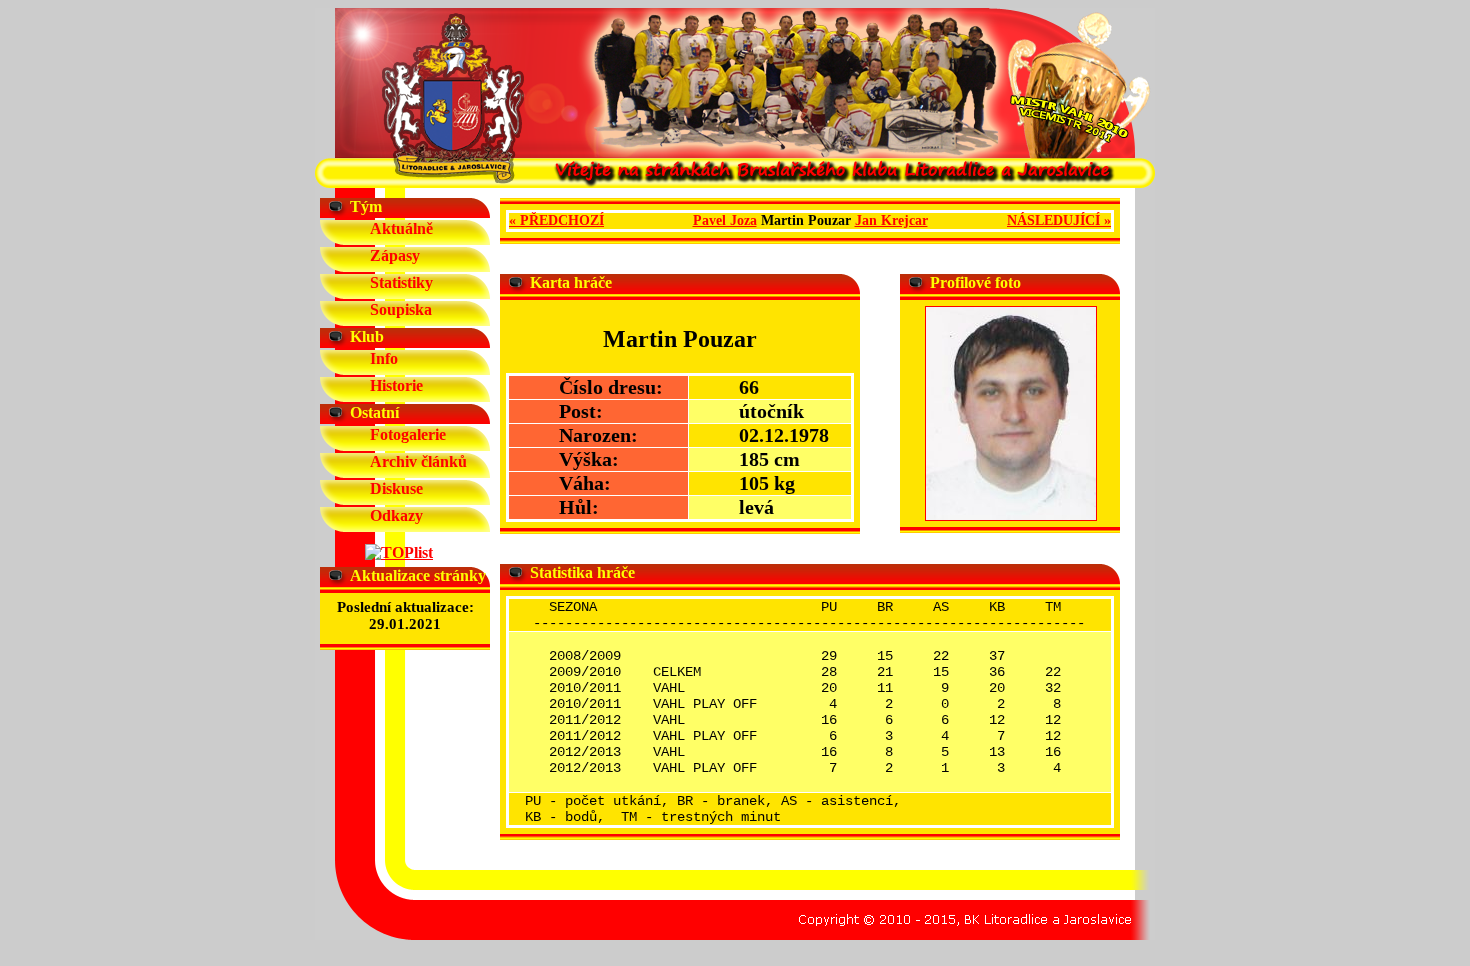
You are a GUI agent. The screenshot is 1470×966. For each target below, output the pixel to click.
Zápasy (395, 255)
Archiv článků (418, 461)
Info (384, 358)
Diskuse (396, 488)
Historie (396, 385)
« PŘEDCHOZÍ (556, 220)
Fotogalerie (408, 434)
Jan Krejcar (891, 220)
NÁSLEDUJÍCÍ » (1059, 220)
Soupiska (401, 309)
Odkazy (396, 515)
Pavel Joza (725, 220)
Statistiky (401, 282)
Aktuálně (401, 228)
